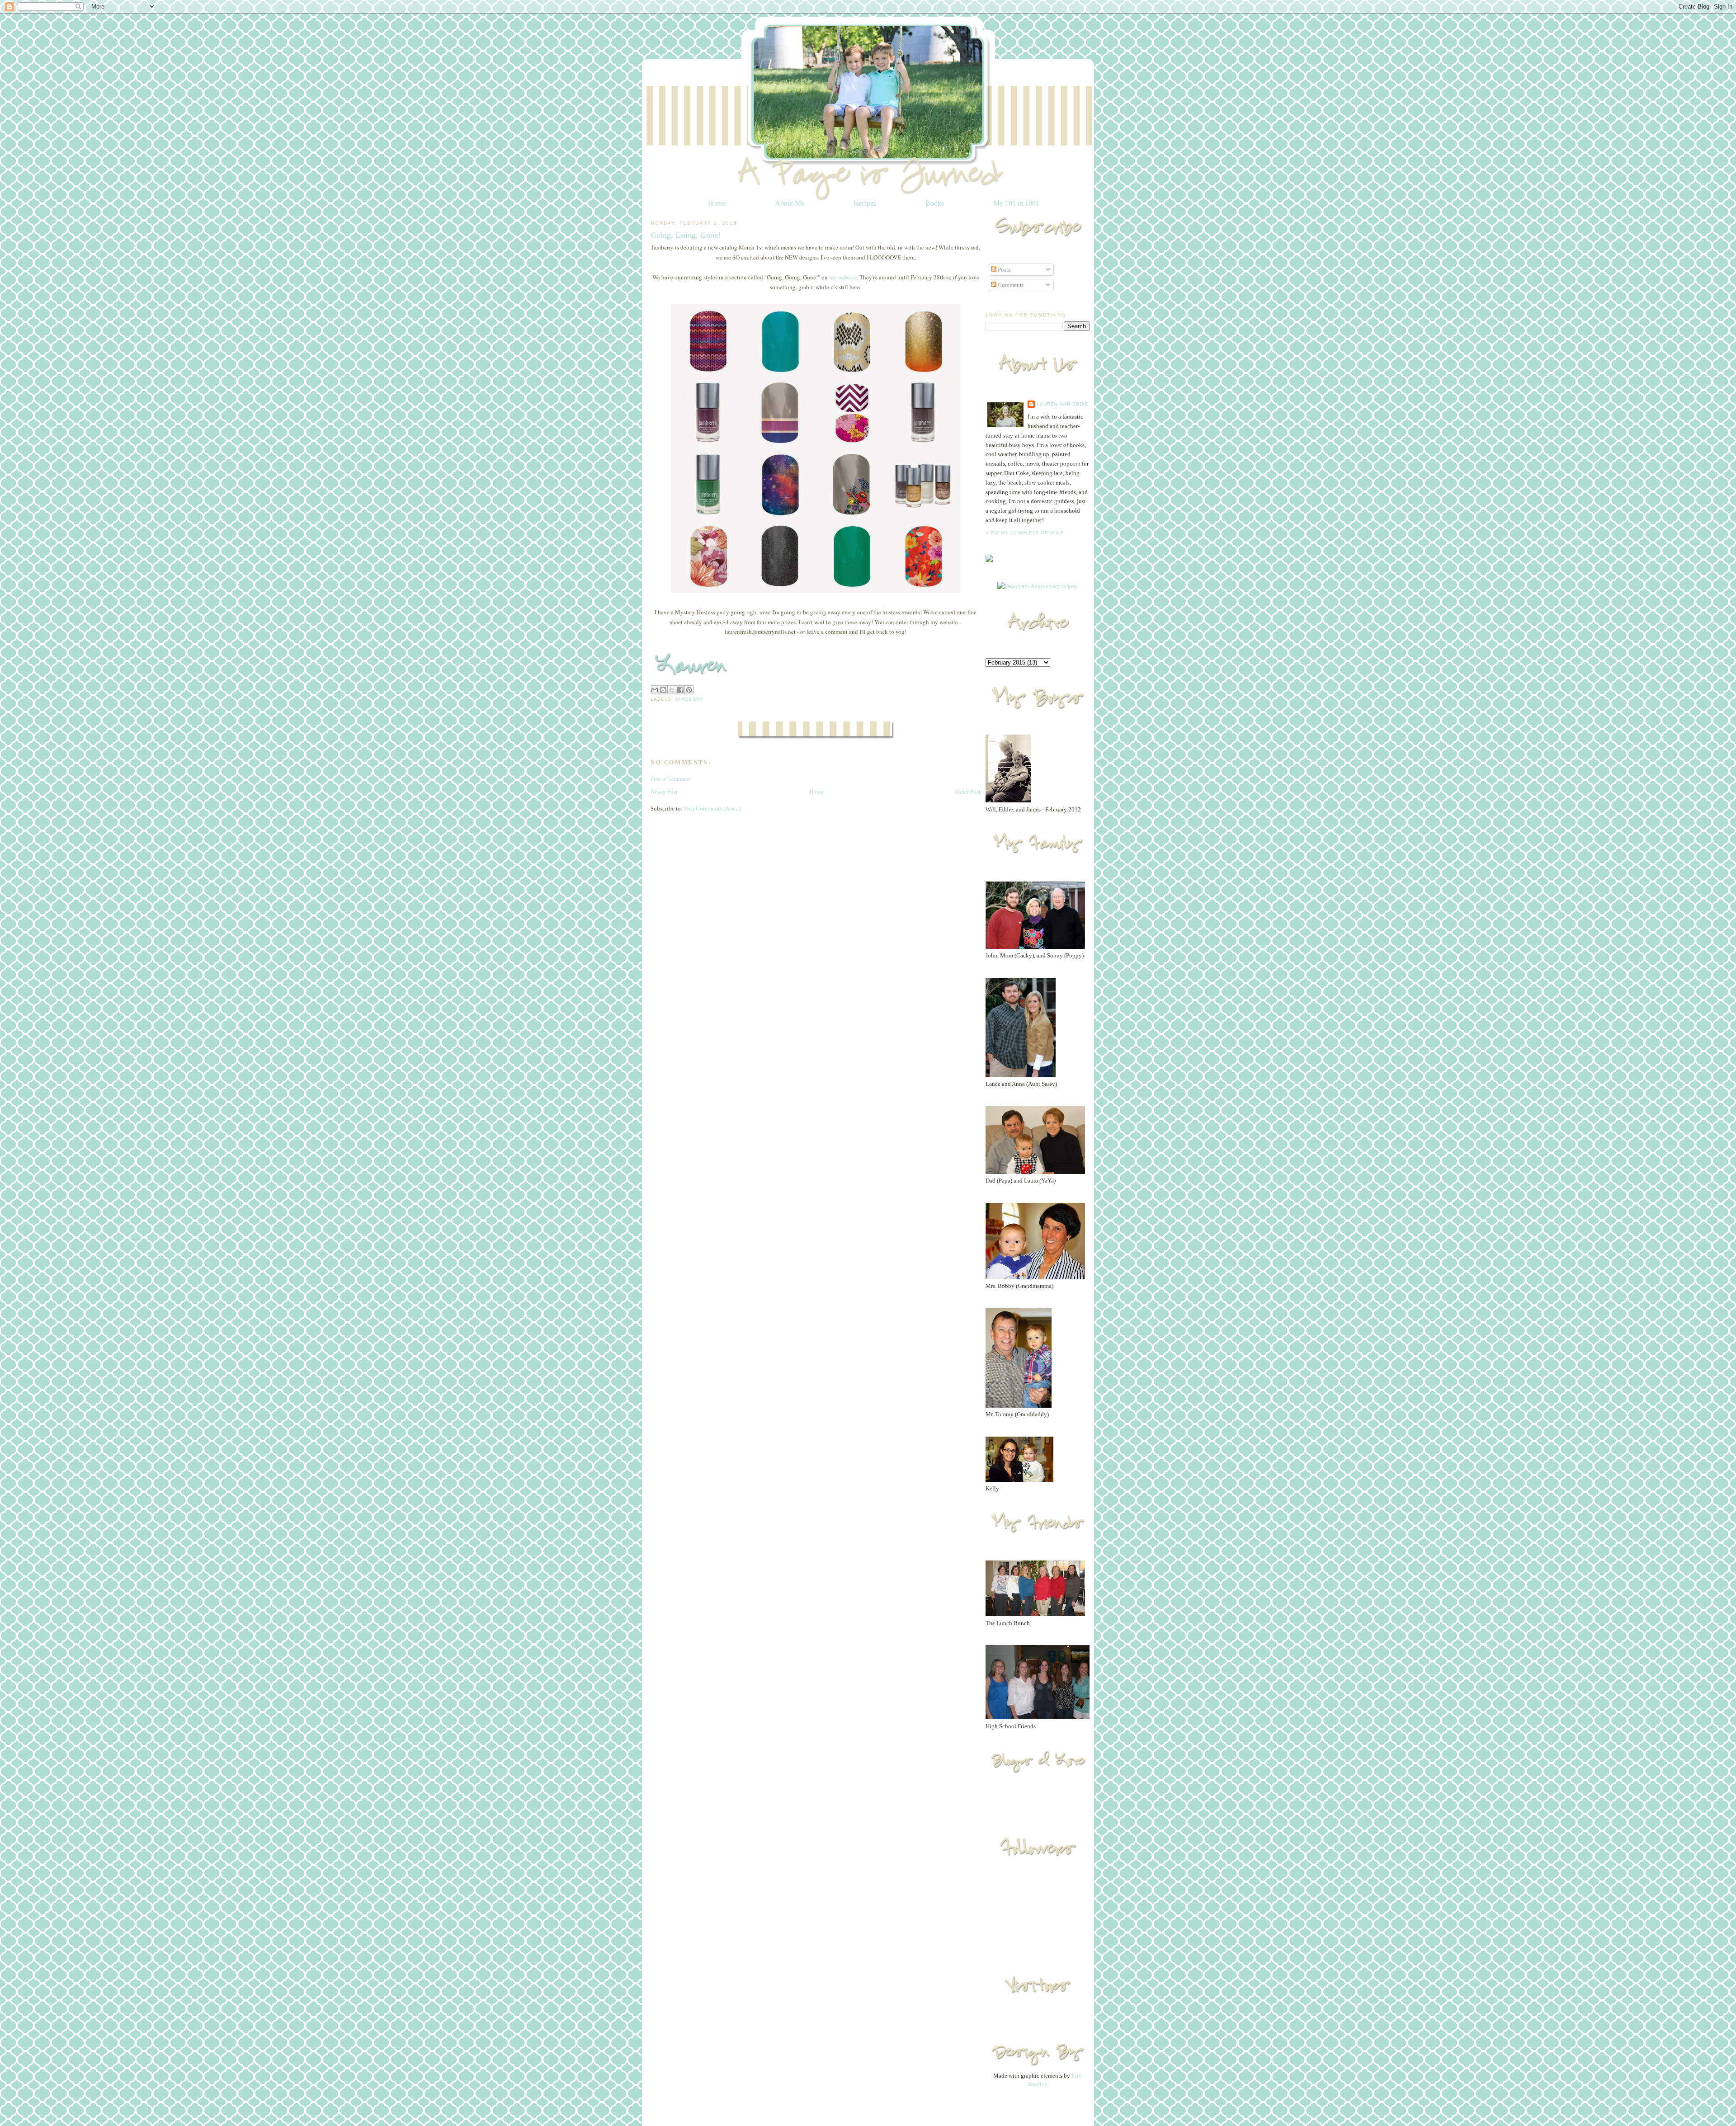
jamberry (689, 699)
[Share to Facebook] (680, 690)
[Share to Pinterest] (689, 690)
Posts (1003, 270)
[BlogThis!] (663, 690)
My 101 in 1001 (1016, 203)
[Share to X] (672, 690)
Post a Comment (670, 779)
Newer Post (664, 792)
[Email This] (655, 690)
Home (717, 203)
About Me (790, 203)
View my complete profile (1025, 533)
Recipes (865, 203)
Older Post (968, 792)
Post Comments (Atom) (712, 808)
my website (843, 277)
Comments (1010, 285)
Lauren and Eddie (1063, 404)
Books (935, 203)
